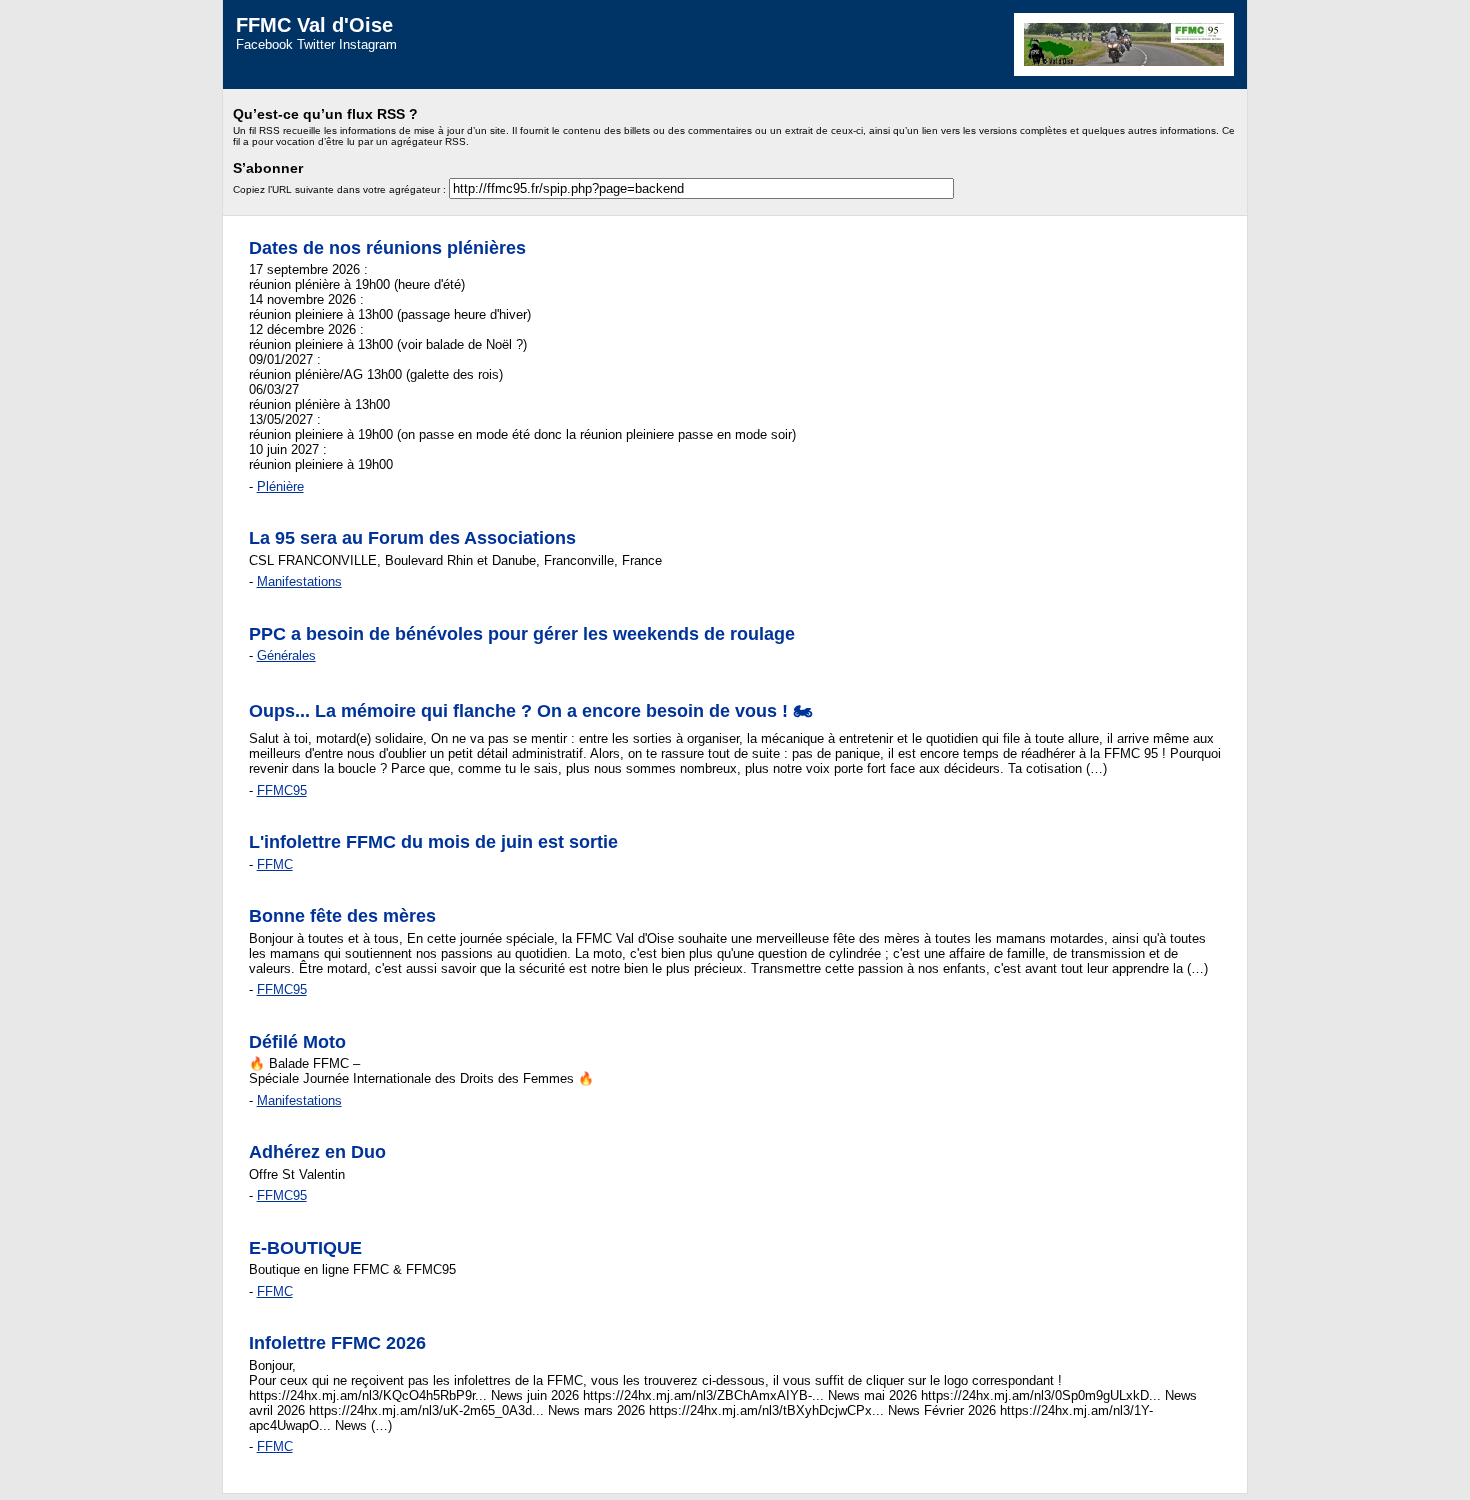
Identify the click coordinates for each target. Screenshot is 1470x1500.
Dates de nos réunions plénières (387, 248)
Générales (286, 655)
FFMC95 (282, 790)
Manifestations (299, 581)
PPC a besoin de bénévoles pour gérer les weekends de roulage (522, 634)
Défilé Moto (297, 1042)
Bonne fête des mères (342, 916)
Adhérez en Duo (317, 1152)
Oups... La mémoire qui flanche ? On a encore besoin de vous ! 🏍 (531, 711)
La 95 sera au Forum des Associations (412, 538)
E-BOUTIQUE (305, 1248)
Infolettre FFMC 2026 (337, 1343)
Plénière (280, 486)
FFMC (275, 864)
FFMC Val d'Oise (314, 24)
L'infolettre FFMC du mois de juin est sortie (433, 842)
